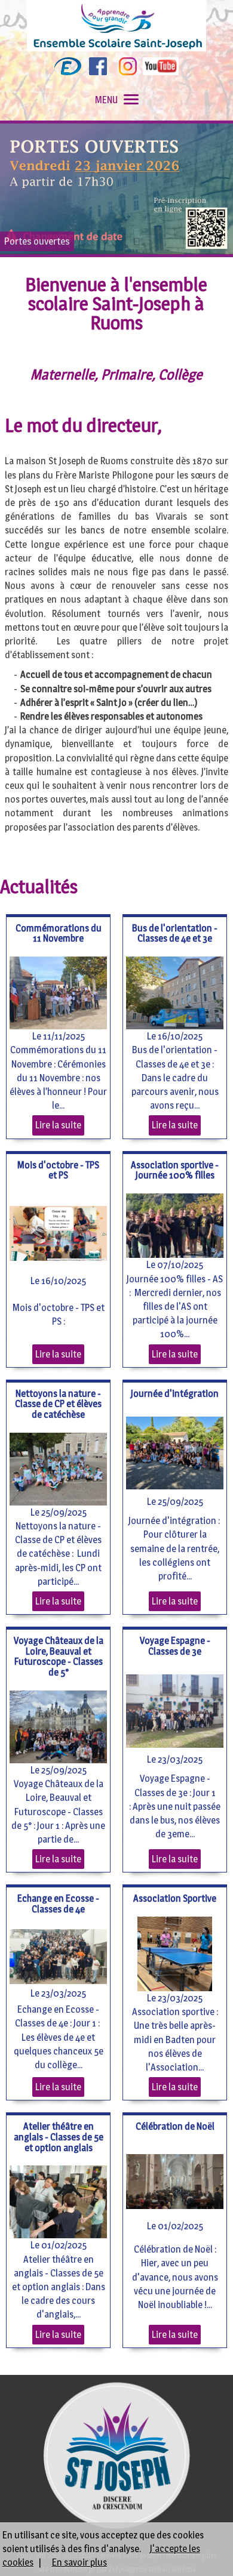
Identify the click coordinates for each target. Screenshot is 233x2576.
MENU (106, 100)
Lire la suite (58, 1125)
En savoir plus (79, 2563)
